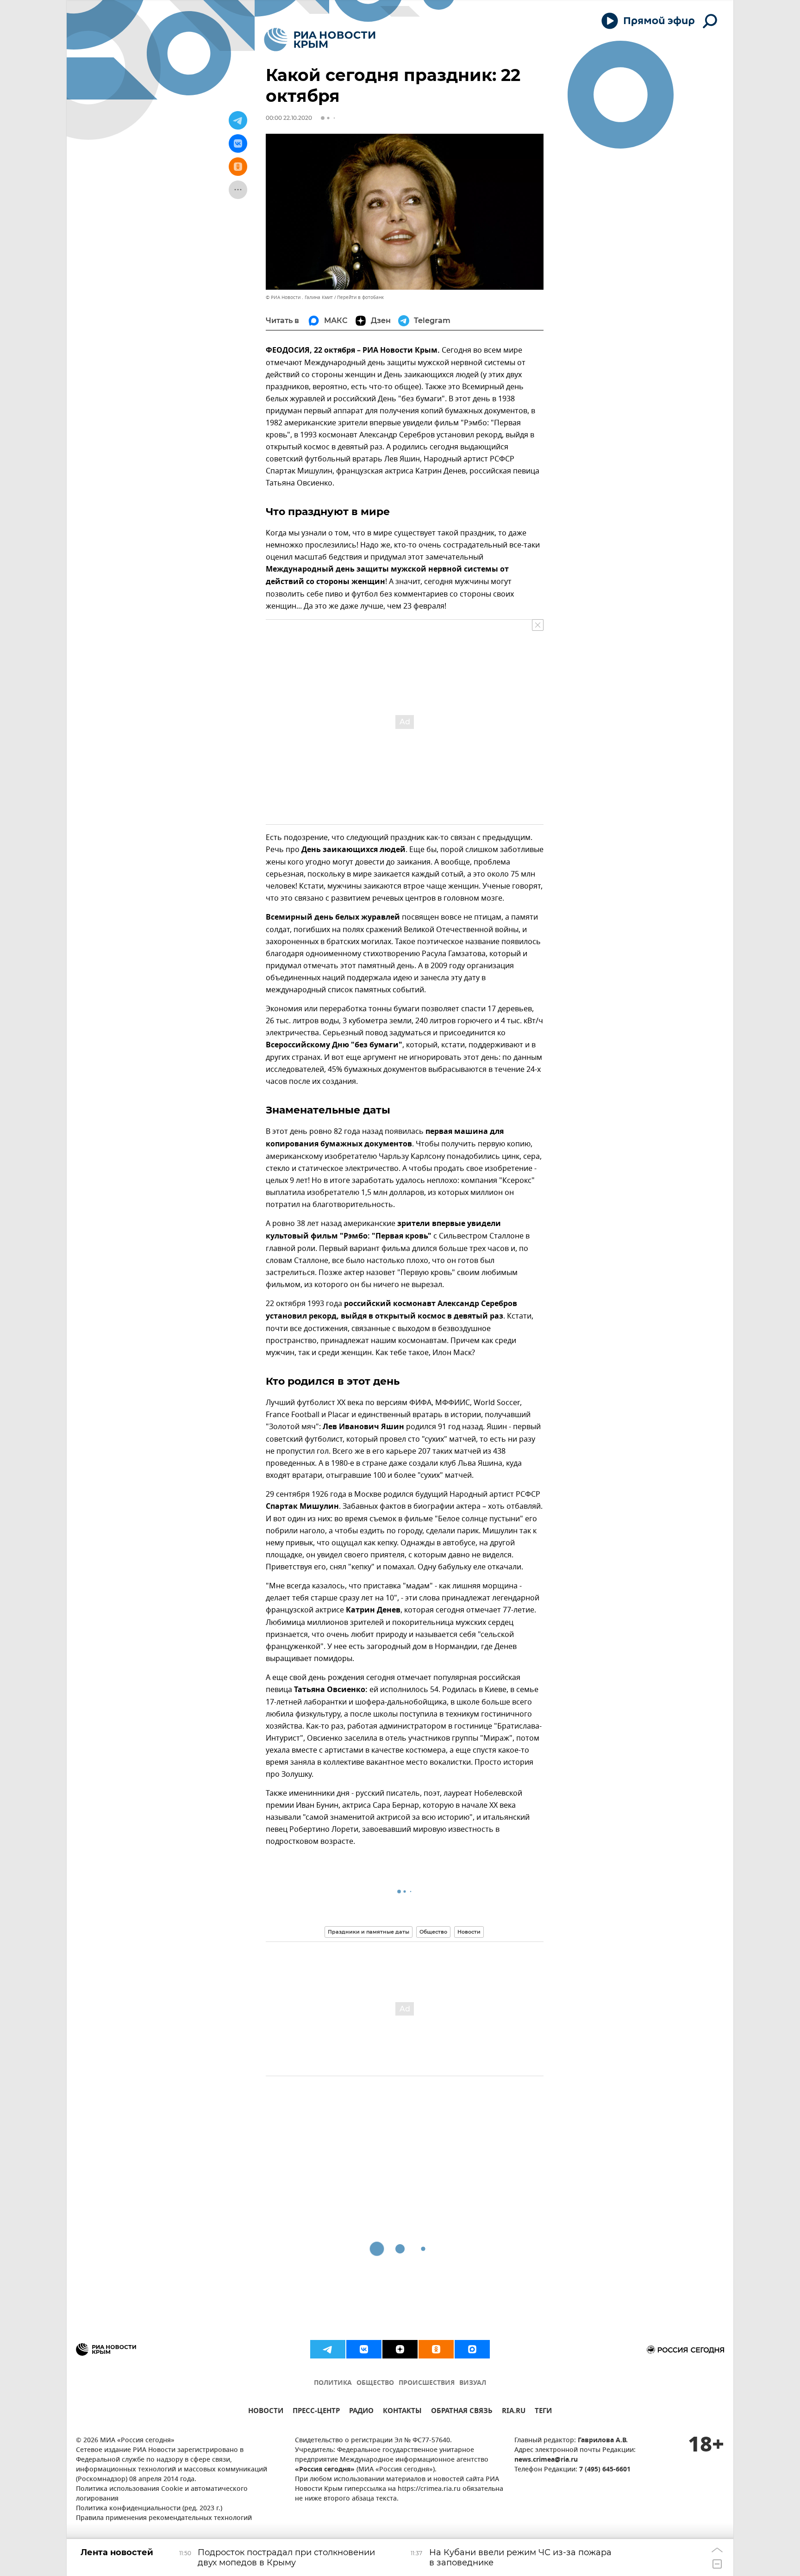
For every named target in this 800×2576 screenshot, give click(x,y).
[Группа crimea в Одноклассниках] (436, 2349)
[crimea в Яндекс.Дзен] (400, 2349)
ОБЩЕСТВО (375, 2383)
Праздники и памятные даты (369, 1932)
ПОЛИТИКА (333, 2383)
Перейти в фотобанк (360, 297)
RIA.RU (514, 2412)
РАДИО (361, 2412)
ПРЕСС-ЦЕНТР (316, 2412)
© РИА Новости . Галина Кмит (299, 297)
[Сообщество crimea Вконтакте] (364, 2349)
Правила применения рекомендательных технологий (164, 2518)
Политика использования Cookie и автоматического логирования (162, 2494)
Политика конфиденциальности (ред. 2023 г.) (149, 2509)
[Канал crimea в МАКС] (472, 2349)
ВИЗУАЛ (473, 2383)
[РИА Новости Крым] (320, 40)
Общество (433, 1932)
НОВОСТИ (266, 2412)
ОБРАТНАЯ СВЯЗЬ (462, 2412)
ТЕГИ (543, 2412)
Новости (469, 1932)
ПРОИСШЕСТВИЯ (427, 2383)
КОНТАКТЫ (402, 2412)
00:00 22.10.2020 (289, 118)
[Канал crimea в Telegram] (328, 2349)
